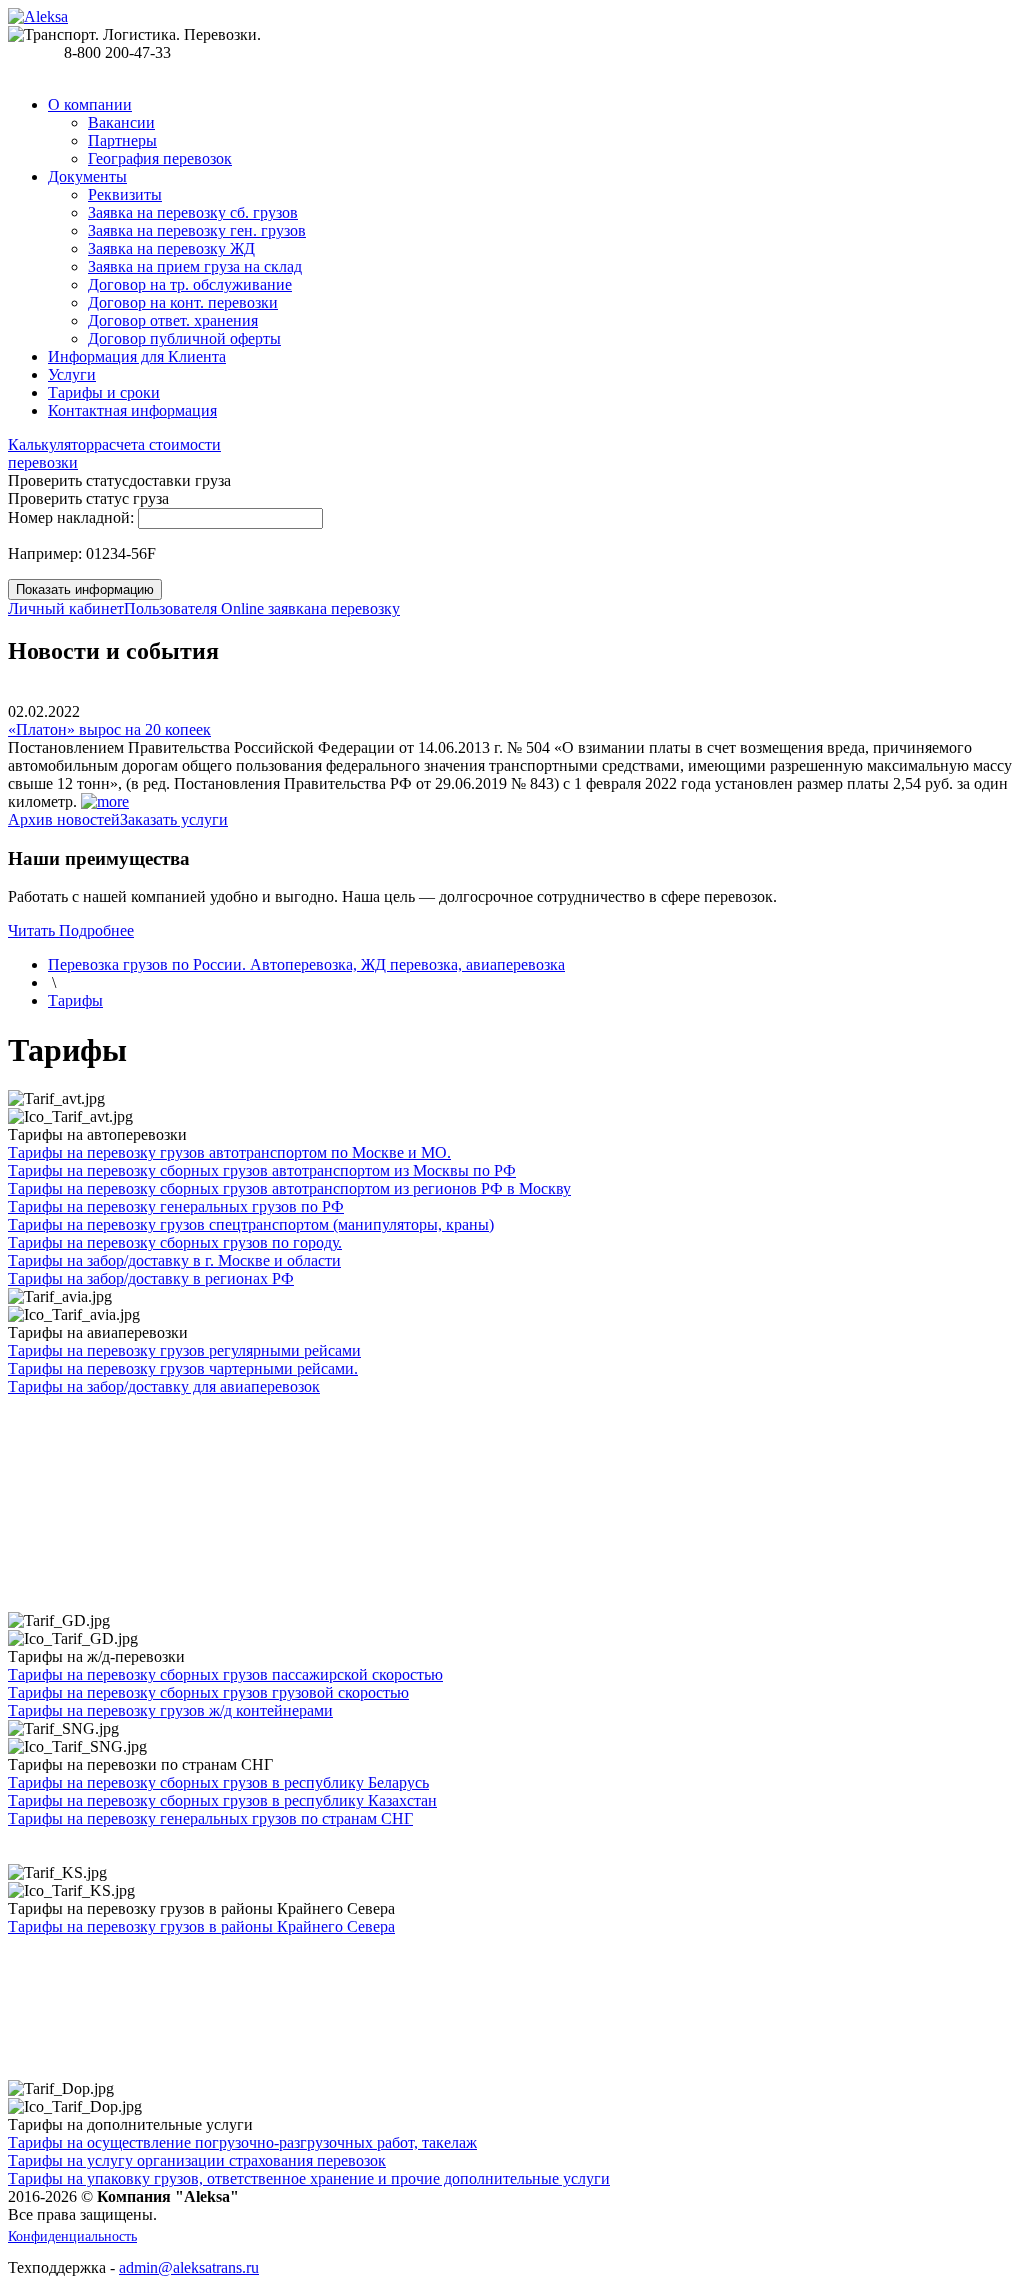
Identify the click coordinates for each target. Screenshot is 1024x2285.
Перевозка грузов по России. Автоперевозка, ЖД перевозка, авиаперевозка (306, 964)
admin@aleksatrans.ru (189, 2267)
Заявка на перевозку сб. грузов (193, 212)
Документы (87, 176)
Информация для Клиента (137, 356)
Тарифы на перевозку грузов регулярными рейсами (184, 1350)
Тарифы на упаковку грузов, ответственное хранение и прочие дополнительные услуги (309, 2178)
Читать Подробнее (71, 930)
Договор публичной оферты (184, 338)
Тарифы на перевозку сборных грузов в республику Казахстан (222, 1800)
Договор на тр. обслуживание (190, 284)
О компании (90, 104)
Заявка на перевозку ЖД (171, 248)
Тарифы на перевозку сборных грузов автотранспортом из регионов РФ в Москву (289, 1188)
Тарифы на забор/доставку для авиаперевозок (164, 1386)
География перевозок (160, 158)
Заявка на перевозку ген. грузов (197, 230)
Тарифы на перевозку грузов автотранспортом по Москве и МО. (229, 1152)
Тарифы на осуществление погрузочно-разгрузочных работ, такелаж (242, 2142)
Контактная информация (132, 410)
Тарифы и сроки (104, 392)
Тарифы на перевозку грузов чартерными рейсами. (183, 1368)
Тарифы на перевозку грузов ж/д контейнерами (170, 1710)
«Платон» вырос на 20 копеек (109, 729)
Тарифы (75, 1000)
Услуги (72, 374)
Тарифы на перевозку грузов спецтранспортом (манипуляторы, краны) (251, 1224)
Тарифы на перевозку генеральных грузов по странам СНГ (210, 1818)
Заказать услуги (174, 819)
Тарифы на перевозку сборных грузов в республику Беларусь (218, 1782)
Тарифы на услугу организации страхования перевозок (197, 2160)
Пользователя (114, 608)
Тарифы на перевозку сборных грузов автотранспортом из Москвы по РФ (262, 1170)
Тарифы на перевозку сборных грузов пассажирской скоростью (225, 1674)
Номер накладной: (71, 517)
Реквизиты (125, 194)
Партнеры (122, 140)
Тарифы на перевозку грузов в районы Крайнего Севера (201, 1926)
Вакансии (121, 122)
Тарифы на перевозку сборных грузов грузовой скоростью (208, 1692)
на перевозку (310, 608)
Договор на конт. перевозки (183, 302)
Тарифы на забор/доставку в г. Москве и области (174, 1260)
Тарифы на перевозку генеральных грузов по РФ (176, 1206)
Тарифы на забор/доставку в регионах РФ (151, 1278)
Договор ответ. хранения (173, 320)
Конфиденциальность (72, 2236)
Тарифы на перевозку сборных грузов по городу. (175, 1242)
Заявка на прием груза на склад (195, 266)
